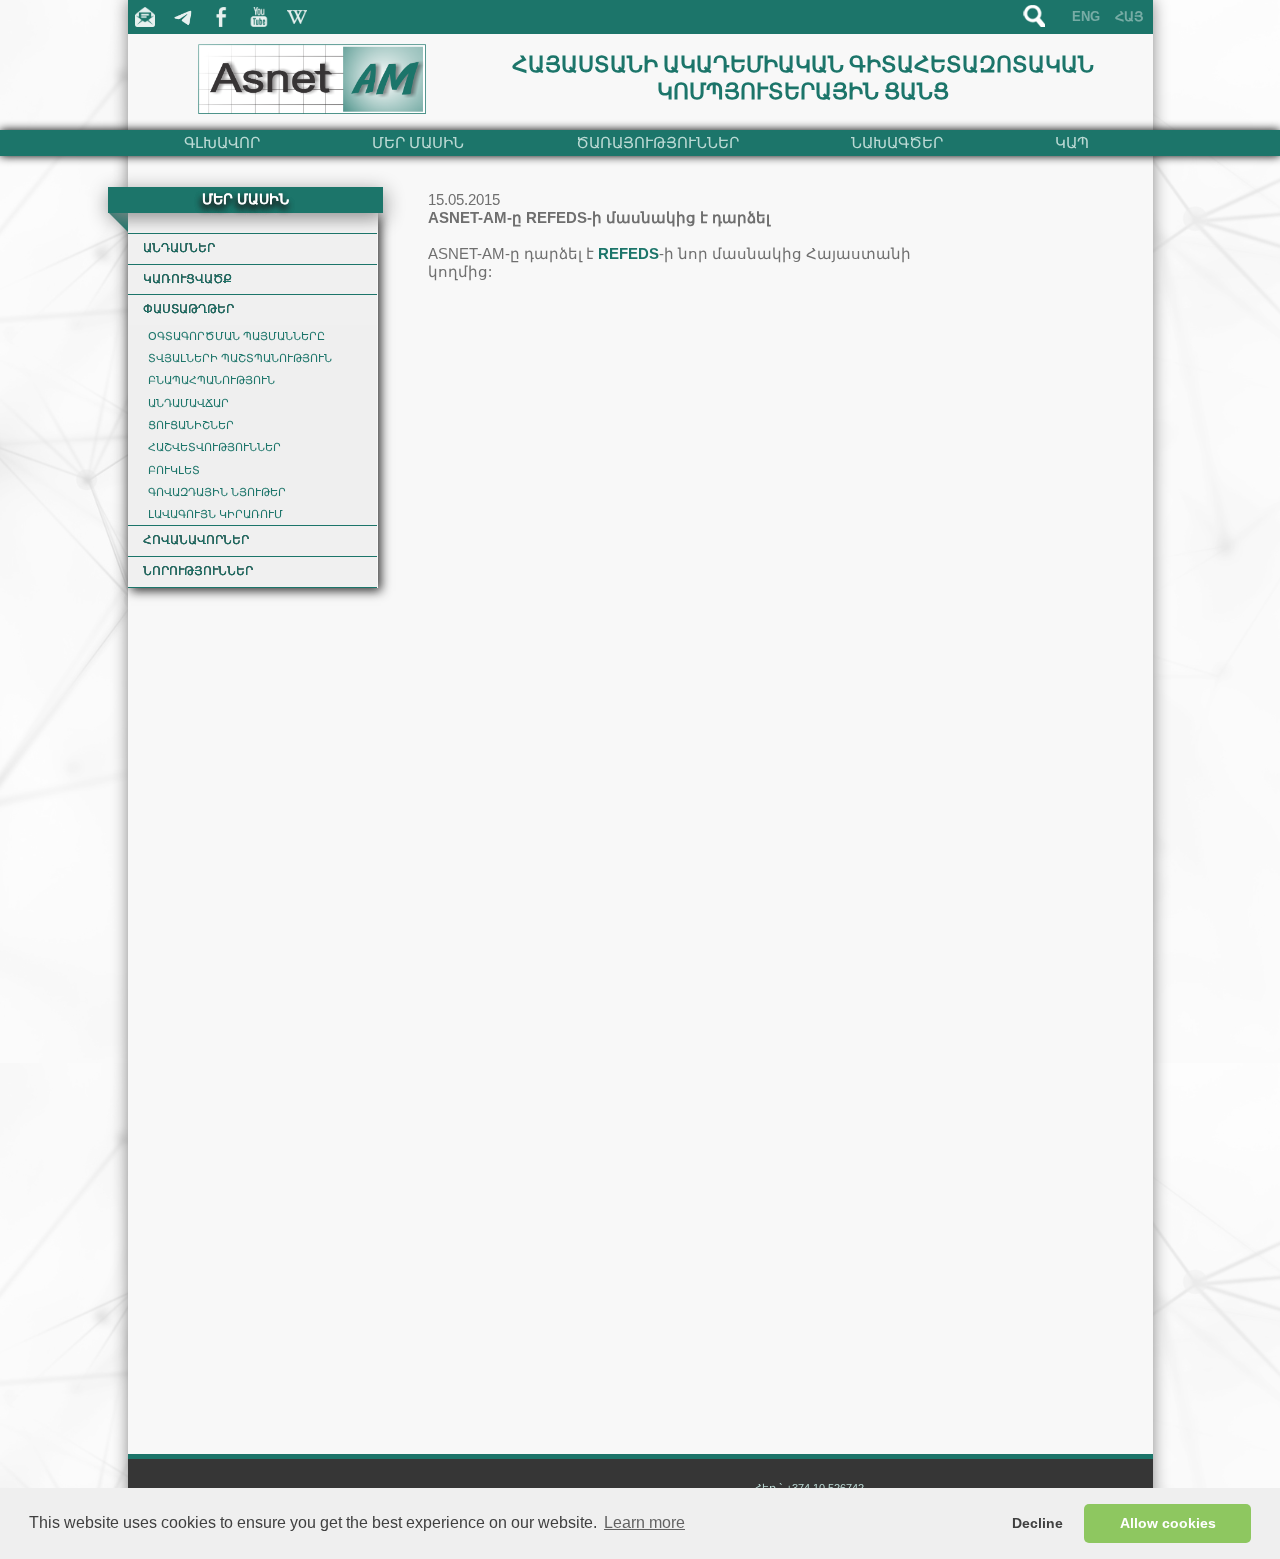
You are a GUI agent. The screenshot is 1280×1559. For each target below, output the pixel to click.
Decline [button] (1037, 1523)
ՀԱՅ (1129, 16)
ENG (1086, 16)
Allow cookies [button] (1168, 1523)
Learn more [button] (644, 1522)
